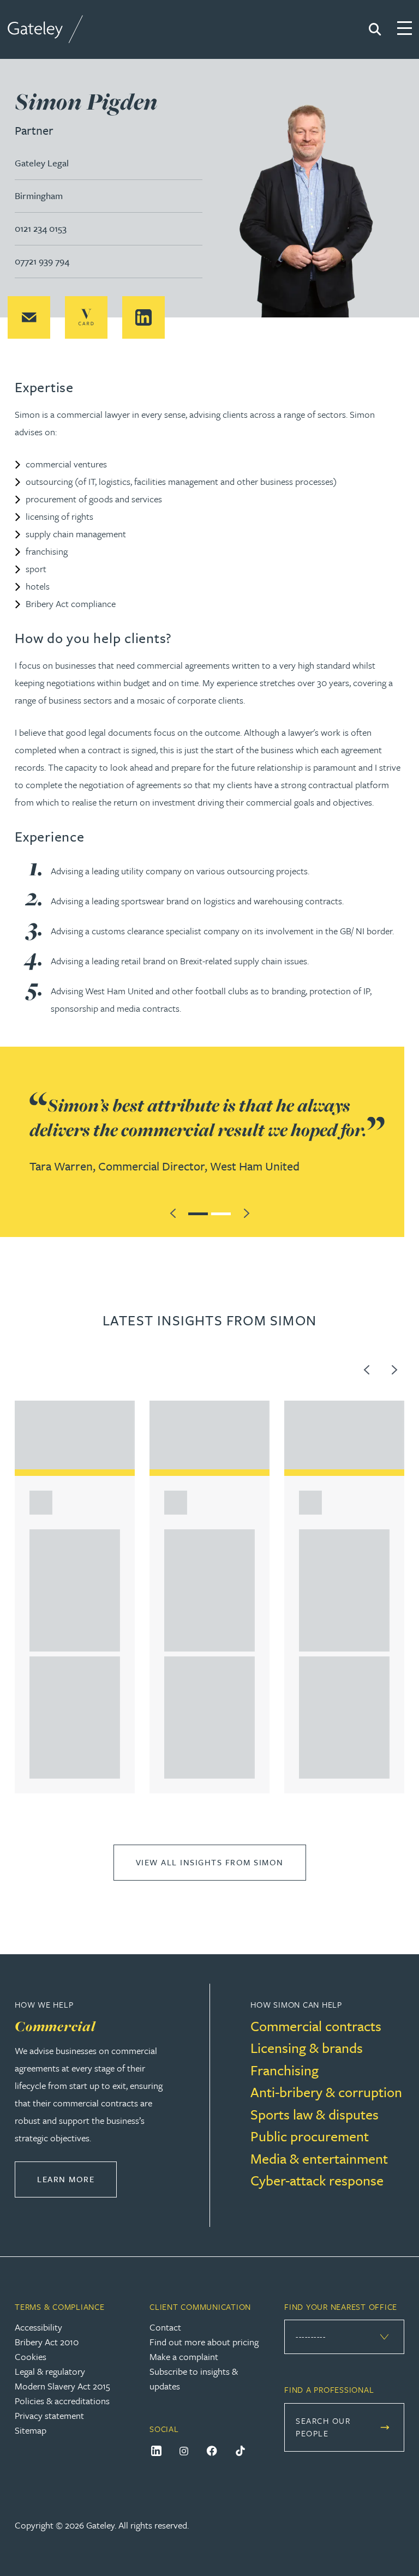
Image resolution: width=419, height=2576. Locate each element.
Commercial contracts (316, 2026)
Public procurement (310, 2136)
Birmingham (39, 196)
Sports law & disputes (315, 2114)
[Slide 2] (221, 1212)
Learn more (77, 2179)
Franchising (285, 2070)
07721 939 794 (42, 261)
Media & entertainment (319, 2158)
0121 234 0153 (41, 228)
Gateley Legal (42, 163)
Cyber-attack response (317, 2180)
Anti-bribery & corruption (326, 2092)
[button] (29, 317)
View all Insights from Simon (210, 1862)
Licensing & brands (307, 2048)
